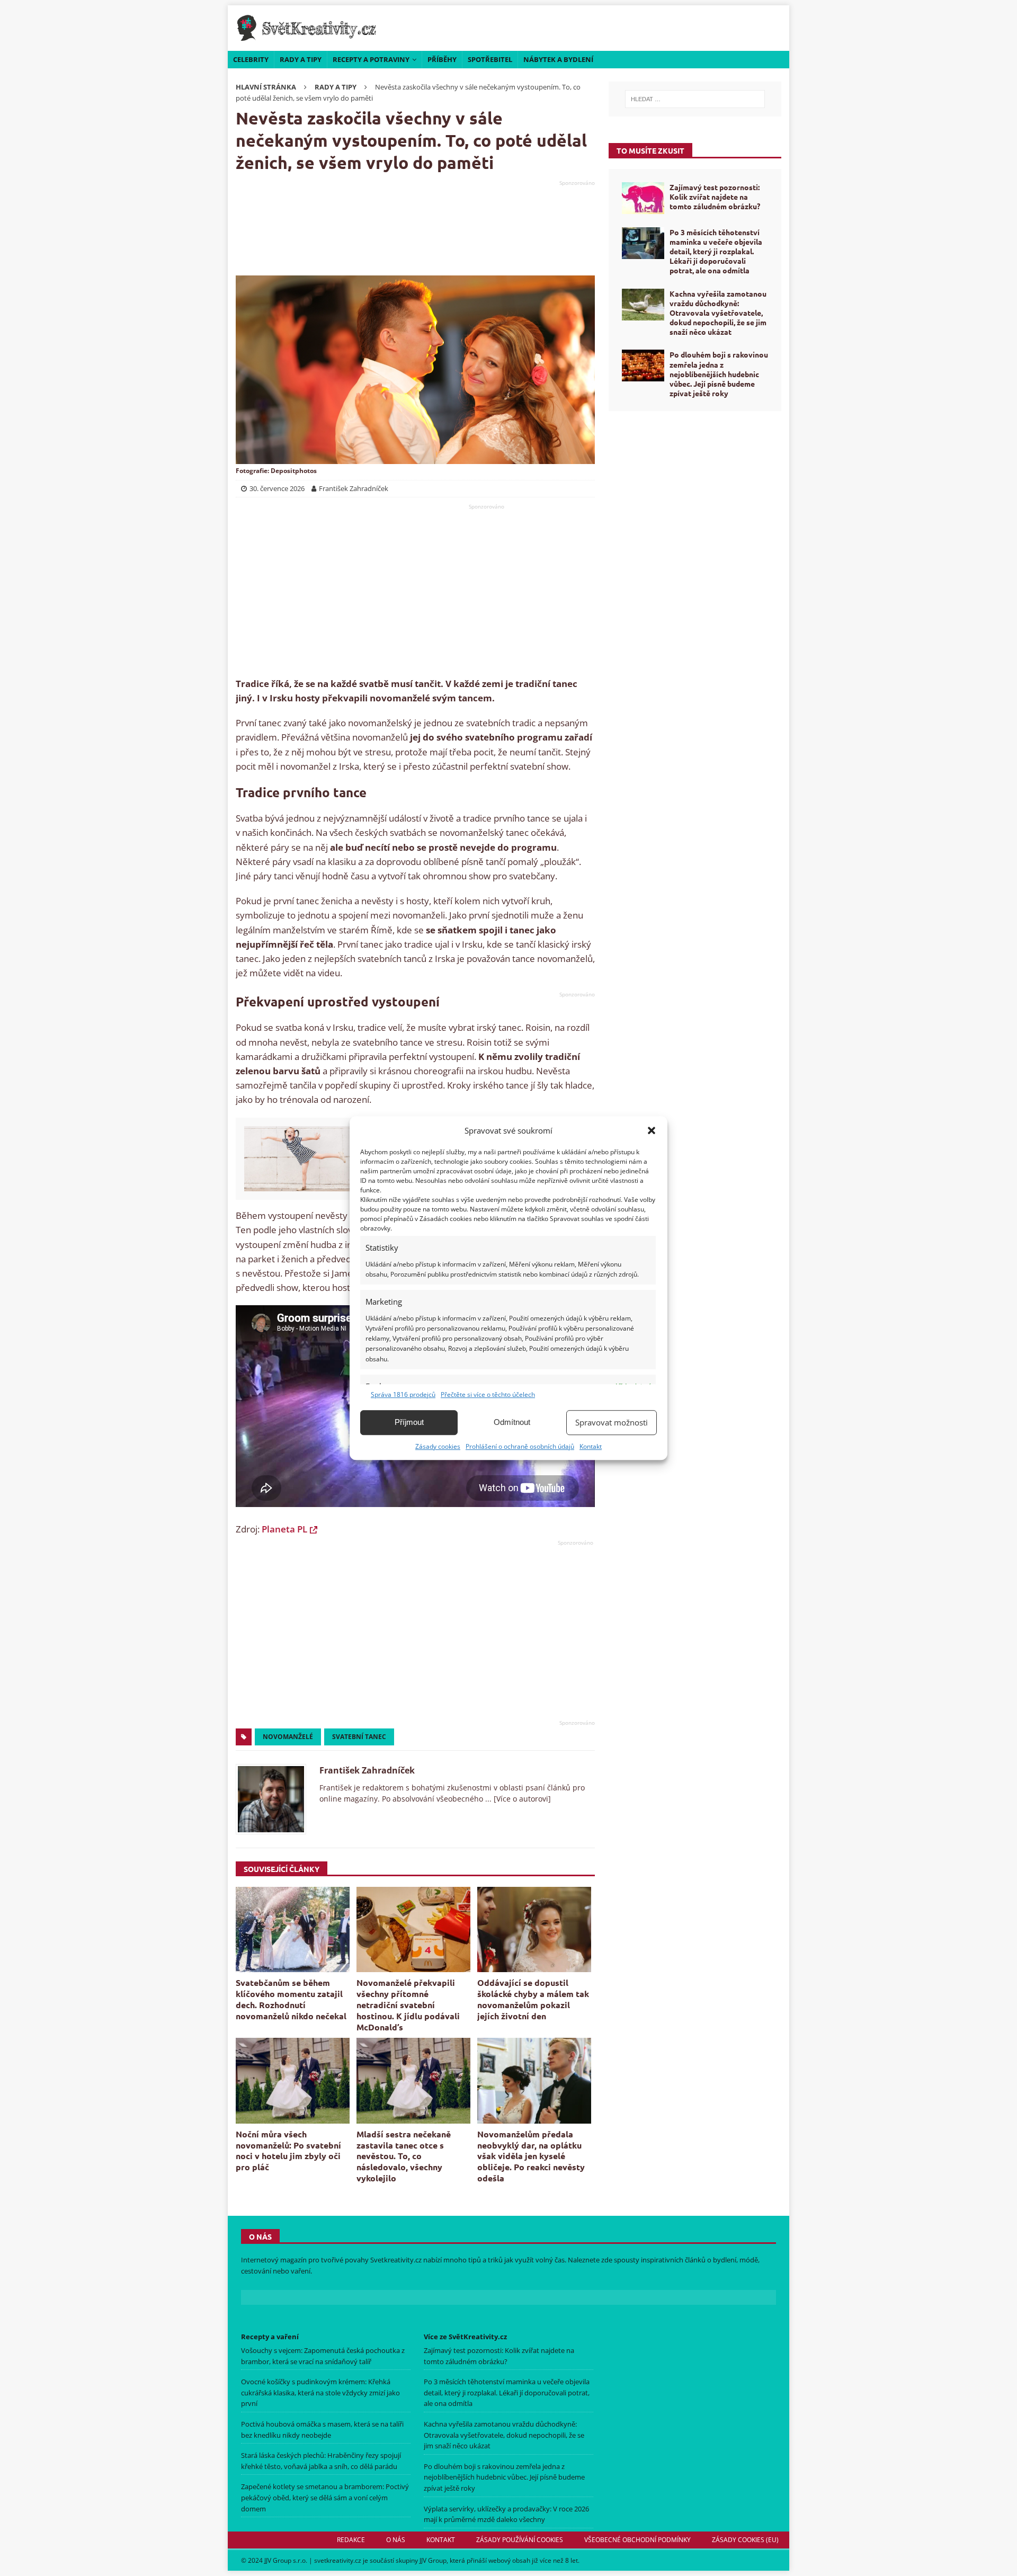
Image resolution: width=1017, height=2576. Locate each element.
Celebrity (251, 59)
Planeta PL (284, 1529)
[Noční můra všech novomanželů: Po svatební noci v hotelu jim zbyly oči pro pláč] (293, 2080)
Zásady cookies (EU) (745, 2540)
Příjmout (409, 1422)
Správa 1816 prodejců (403, 1394)
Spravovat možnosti (612, 1422)
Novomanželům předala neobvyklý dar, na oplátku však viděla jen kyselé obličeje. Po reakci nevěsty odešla (531, 2156)
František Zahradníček (367, 1770)
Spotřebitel (490, 59)
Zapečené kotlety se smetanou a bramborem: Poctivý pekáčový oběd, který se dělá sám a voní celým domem (325, 2497)
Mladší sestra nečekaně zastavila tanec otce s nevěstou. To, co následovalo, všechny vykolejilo (404, 2156)
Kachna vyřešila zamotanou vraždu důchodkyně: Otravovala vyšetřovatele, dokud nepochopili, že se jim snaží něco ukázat (718, 313)
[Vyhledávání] (695, 99)
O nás (396, 2540)
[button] (652, 1130)
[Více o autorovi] (521, 1799)
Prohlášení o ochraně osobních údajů (520, 1446)
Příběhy (442, 59)
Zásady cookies (438, 1446)
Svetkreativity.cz (396, 2260)
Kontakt (591, 1446)
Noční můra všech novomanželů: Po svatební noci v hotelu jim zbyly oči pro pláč (288, 2150)
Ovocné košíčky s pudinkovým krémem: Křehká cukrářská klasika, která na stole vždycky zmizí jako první (320, 2392)
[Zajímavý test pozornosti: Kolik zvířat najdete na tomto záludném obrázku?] (643, 198)
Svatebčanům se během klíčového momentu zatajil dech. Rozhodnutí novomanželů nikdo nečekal (291, 1999)
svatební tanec (359, 1737)
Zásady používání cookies (520, 2540)
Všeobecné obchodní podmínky (637, 2540)
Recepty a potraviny (371, 59)
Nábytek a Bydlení (558, 59)
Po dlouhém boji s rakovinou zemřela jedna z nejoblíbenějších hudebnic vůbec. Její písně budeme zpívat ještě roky (719, 374)
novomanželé (288, 1737)
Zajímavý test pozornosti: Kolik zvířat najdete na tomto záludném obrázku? (715, 197)
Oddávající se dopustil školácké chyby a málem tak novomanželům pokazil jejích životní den (533, 1999)
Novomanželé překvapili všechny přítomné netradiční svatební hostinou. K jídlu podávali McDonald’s (408, 2004)
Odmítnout (512, 1422)
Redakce (351, 2540)
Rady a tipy (301, 59)
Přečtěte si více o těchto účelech (488, 1394)
